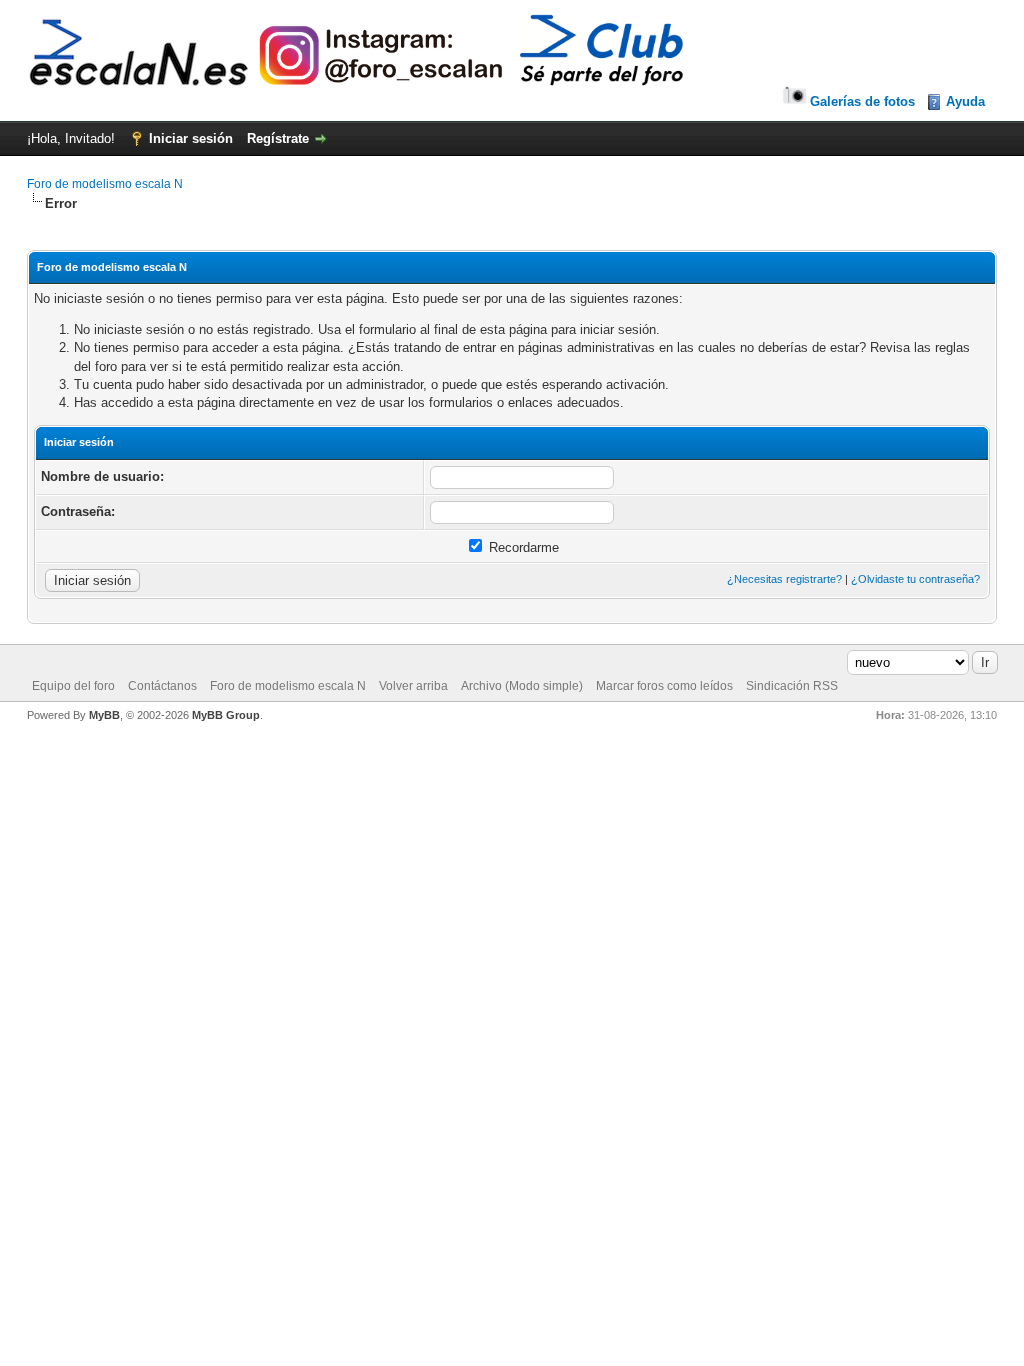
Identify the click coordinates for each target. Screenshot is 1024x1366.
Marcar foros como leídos (664, 686)
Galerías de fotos (862, 101)
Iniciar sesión (191, 138)
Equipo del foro (73, 686)
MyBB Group (226, 715)
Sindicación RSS (792, 686)
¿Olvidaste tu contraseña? (915, 579)
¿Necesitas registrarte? (784, 579)
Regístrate (278, 138)
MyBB (104, 715)
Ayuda (965, 101)
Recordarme (522, 547)
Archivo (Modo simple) (522, 686)
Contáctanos (162, 686)
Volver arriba (413, 686)
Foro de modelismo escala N (105, 184)
